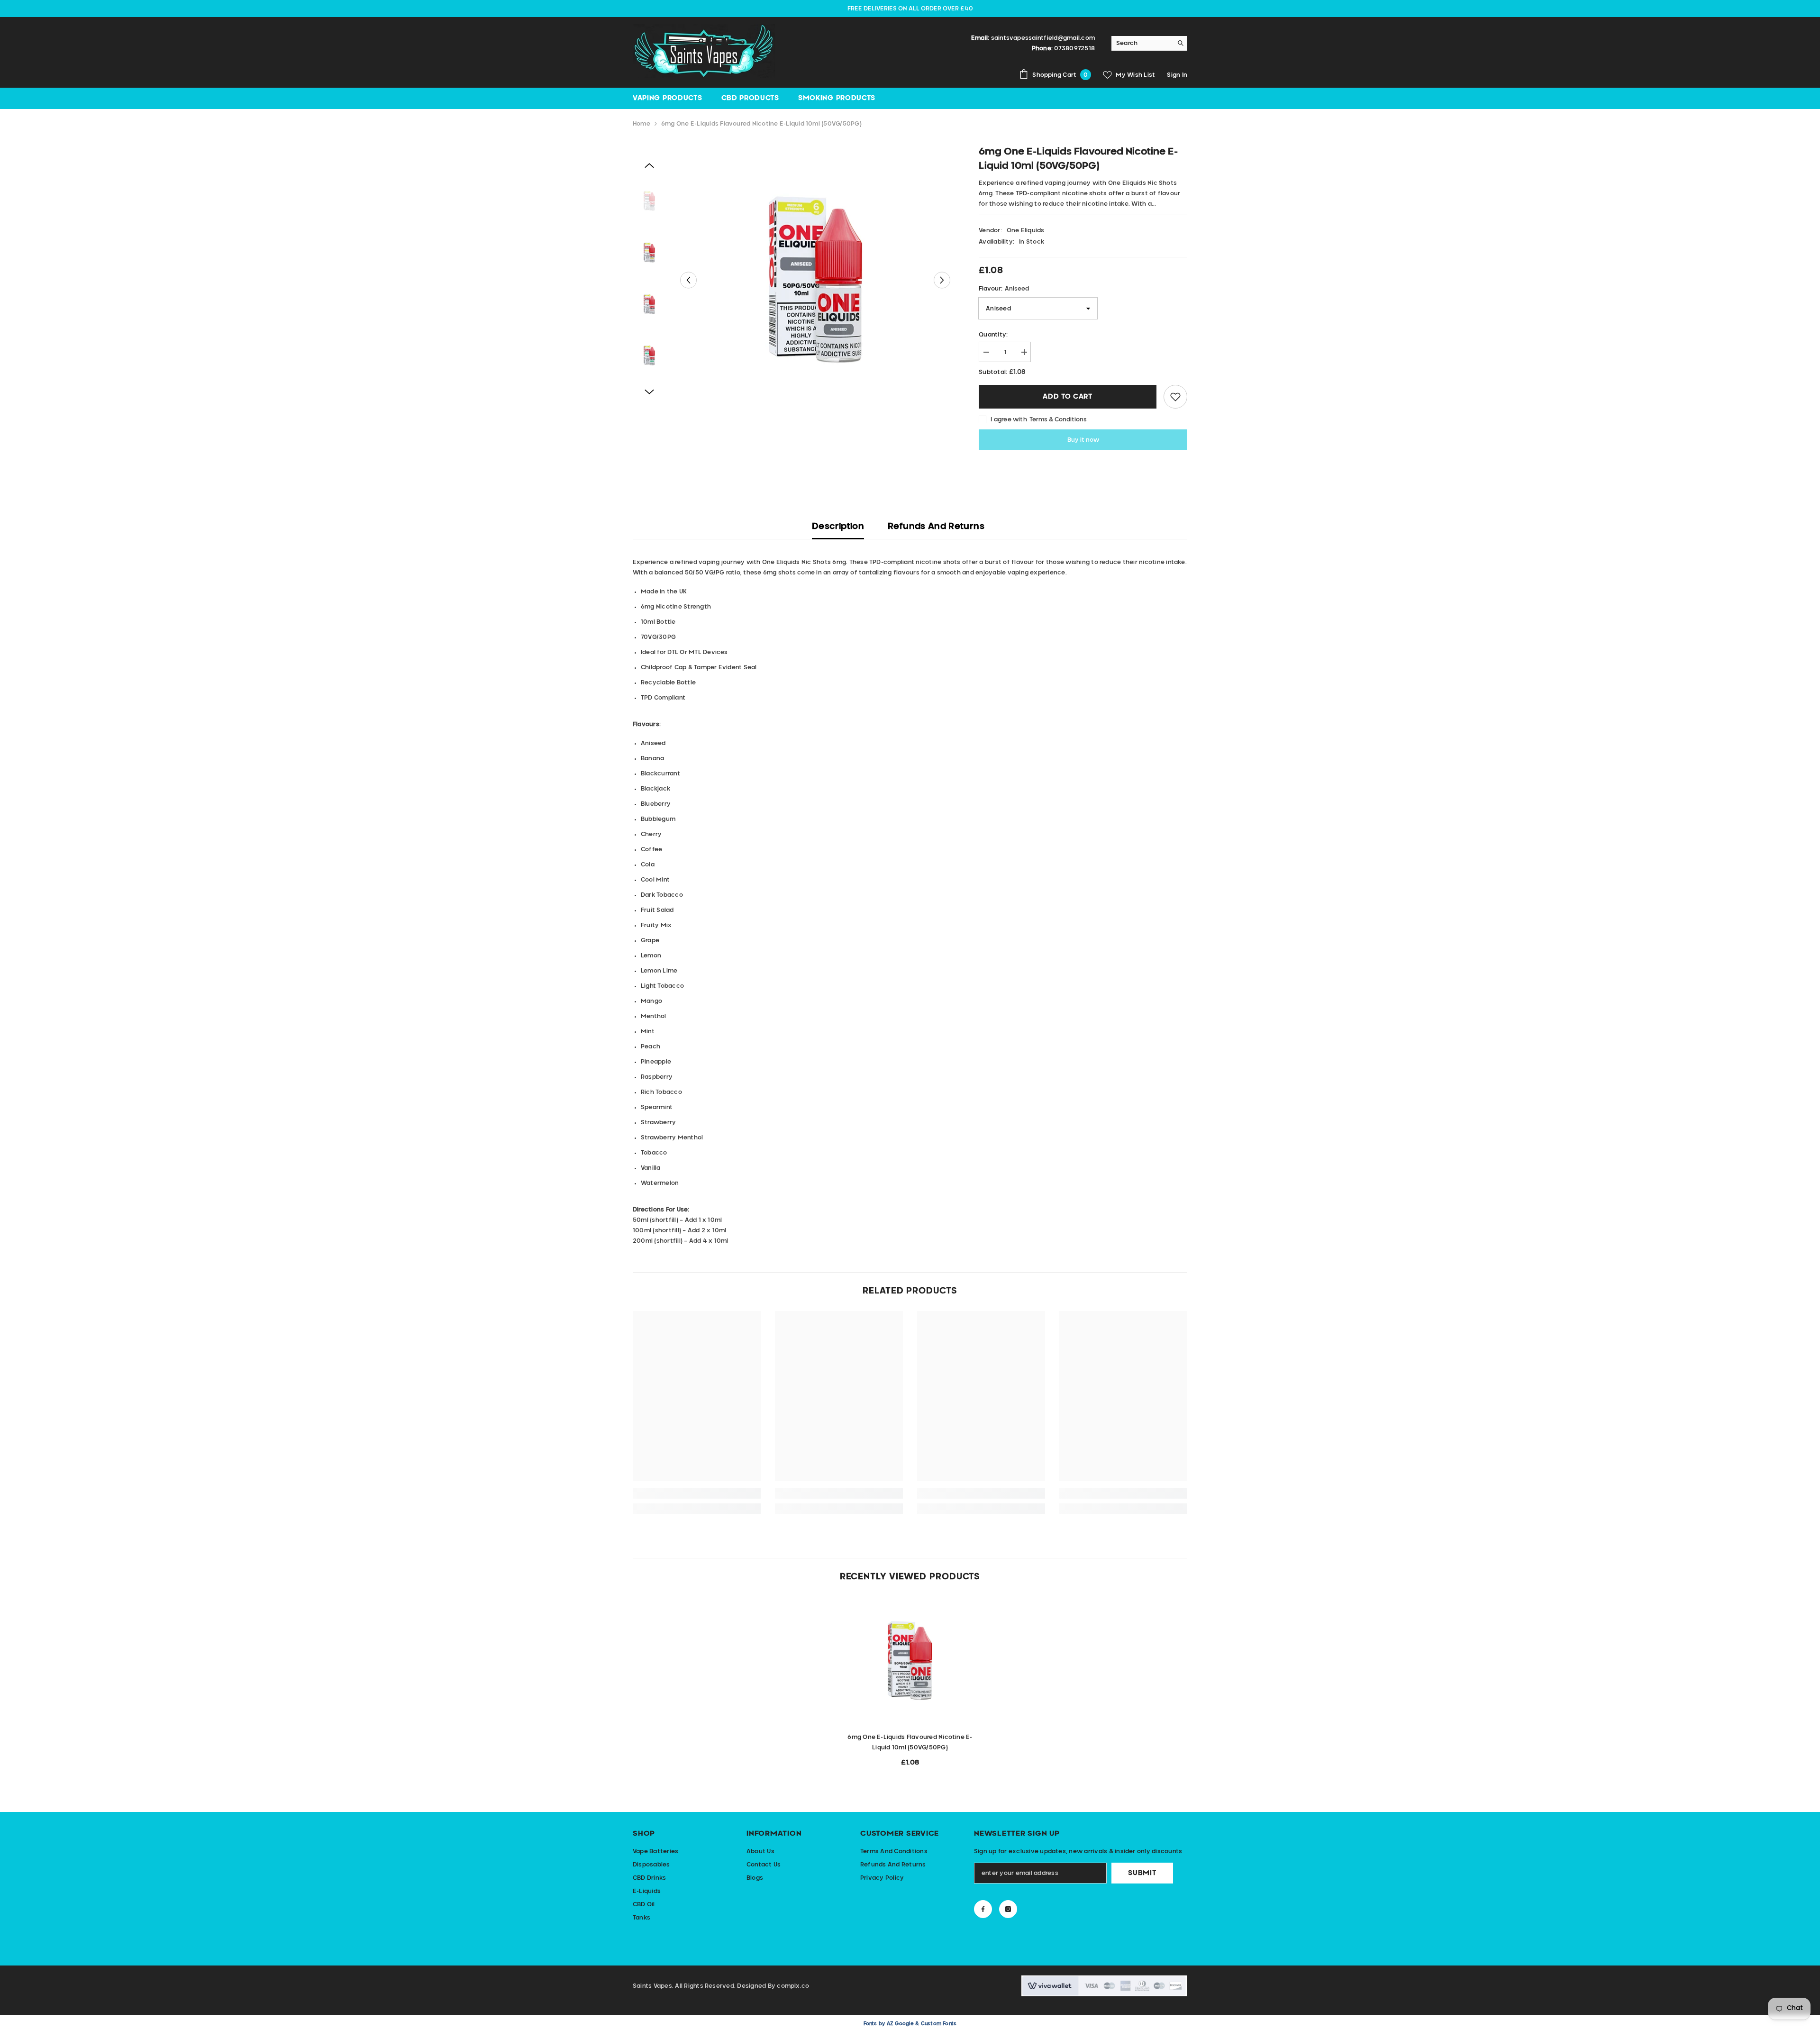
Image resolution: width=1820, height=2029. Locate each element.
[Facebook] (983, 1909)
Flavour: (1004, 289)
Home (642, 124)
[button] (688, 280)
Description (838, 527)
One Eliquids (1026, 230)
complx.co (793, 1986)
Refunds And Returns (936, 527)
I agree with (1009, 419)
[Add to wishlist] (1175, 397)
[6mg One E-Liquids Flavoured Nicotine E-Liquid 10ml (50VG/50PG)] (910, 1661)
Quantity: (993, 335)
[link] (697, 1493)
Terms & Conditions (1058, 419)
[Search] (1149, 43)
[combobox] (1142, 43)
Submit (1142, 1873)
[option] (815, 280)
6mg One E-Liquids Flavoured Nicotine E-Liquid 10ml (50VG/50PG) (910, 1742)
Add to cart (1068, 397)
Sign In (1177, 75)
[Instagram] (1008, 1909)
